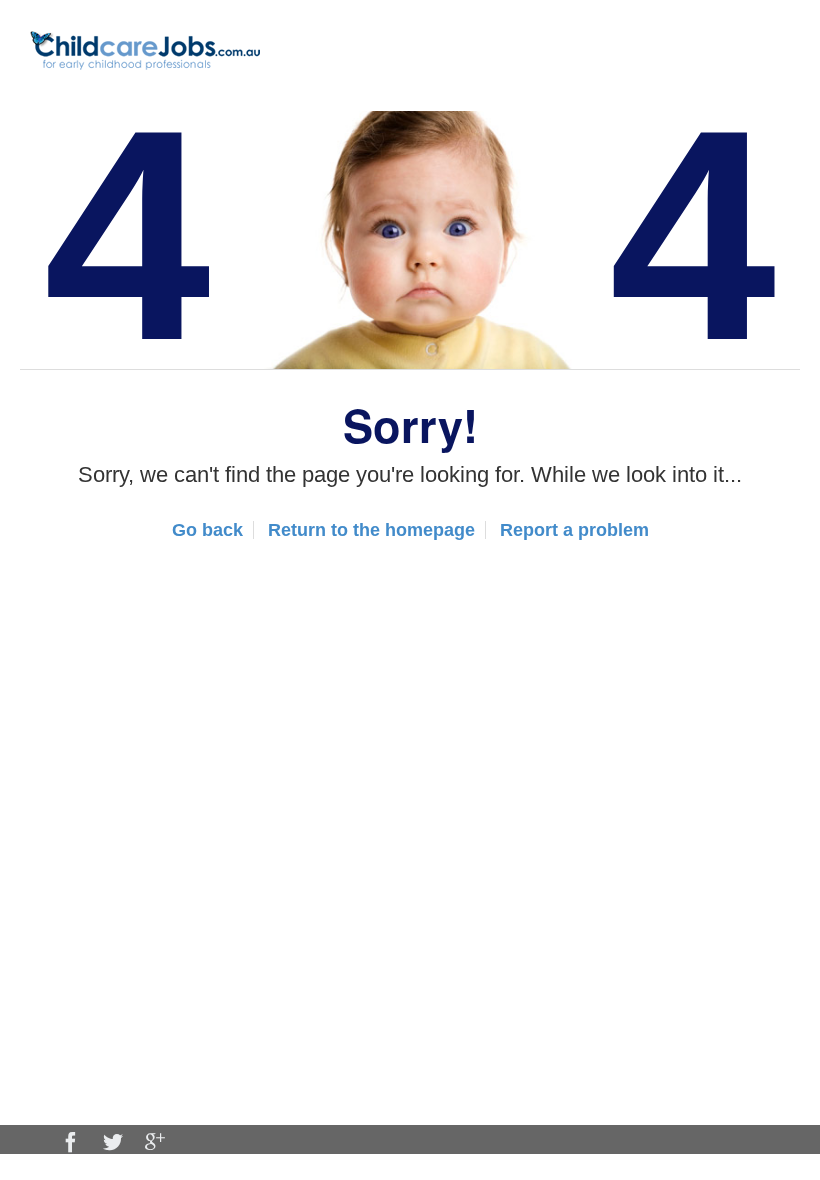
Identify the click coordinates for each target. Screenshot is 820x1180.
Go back (207, 530)
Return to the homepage (371, 530)
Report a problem (574, 530)
